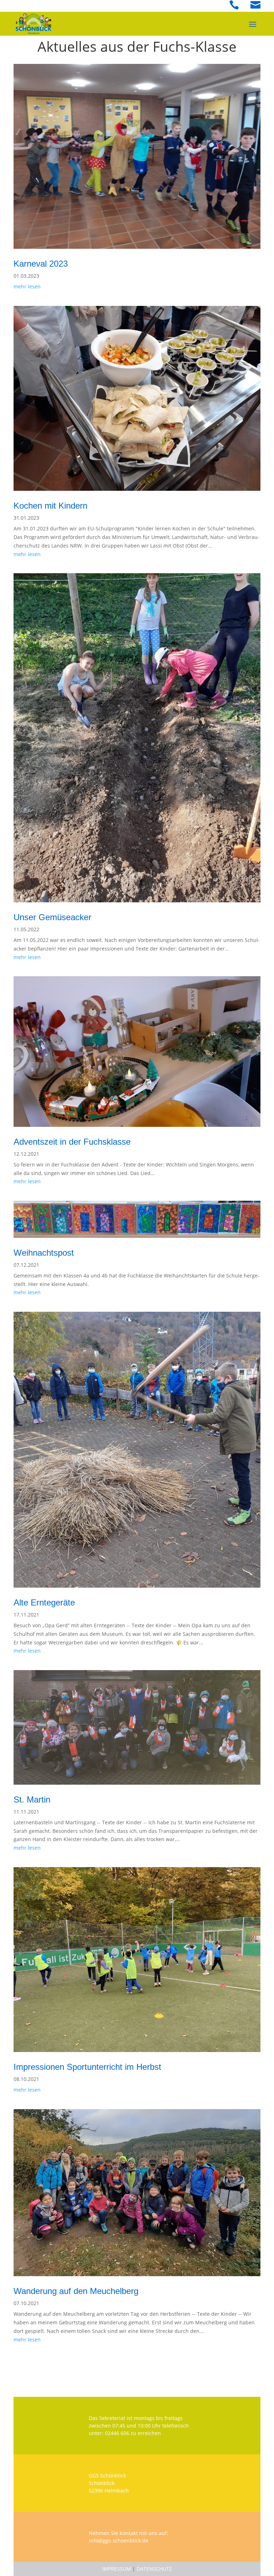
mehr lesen (27, 286)
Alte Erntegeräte (44, 1602)
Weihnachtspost (44, 1253)
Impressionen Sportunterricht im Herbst (87, 2067)
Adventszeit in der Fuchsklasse (72, 1142)
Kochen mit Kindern (50, 506)
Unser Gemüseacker (52, 917)
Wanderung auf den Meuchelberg (76, 2291)
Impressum (116, 2569)
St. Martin (32, 1799)
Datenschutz (154, 2569)
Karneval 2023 (41, 264)
